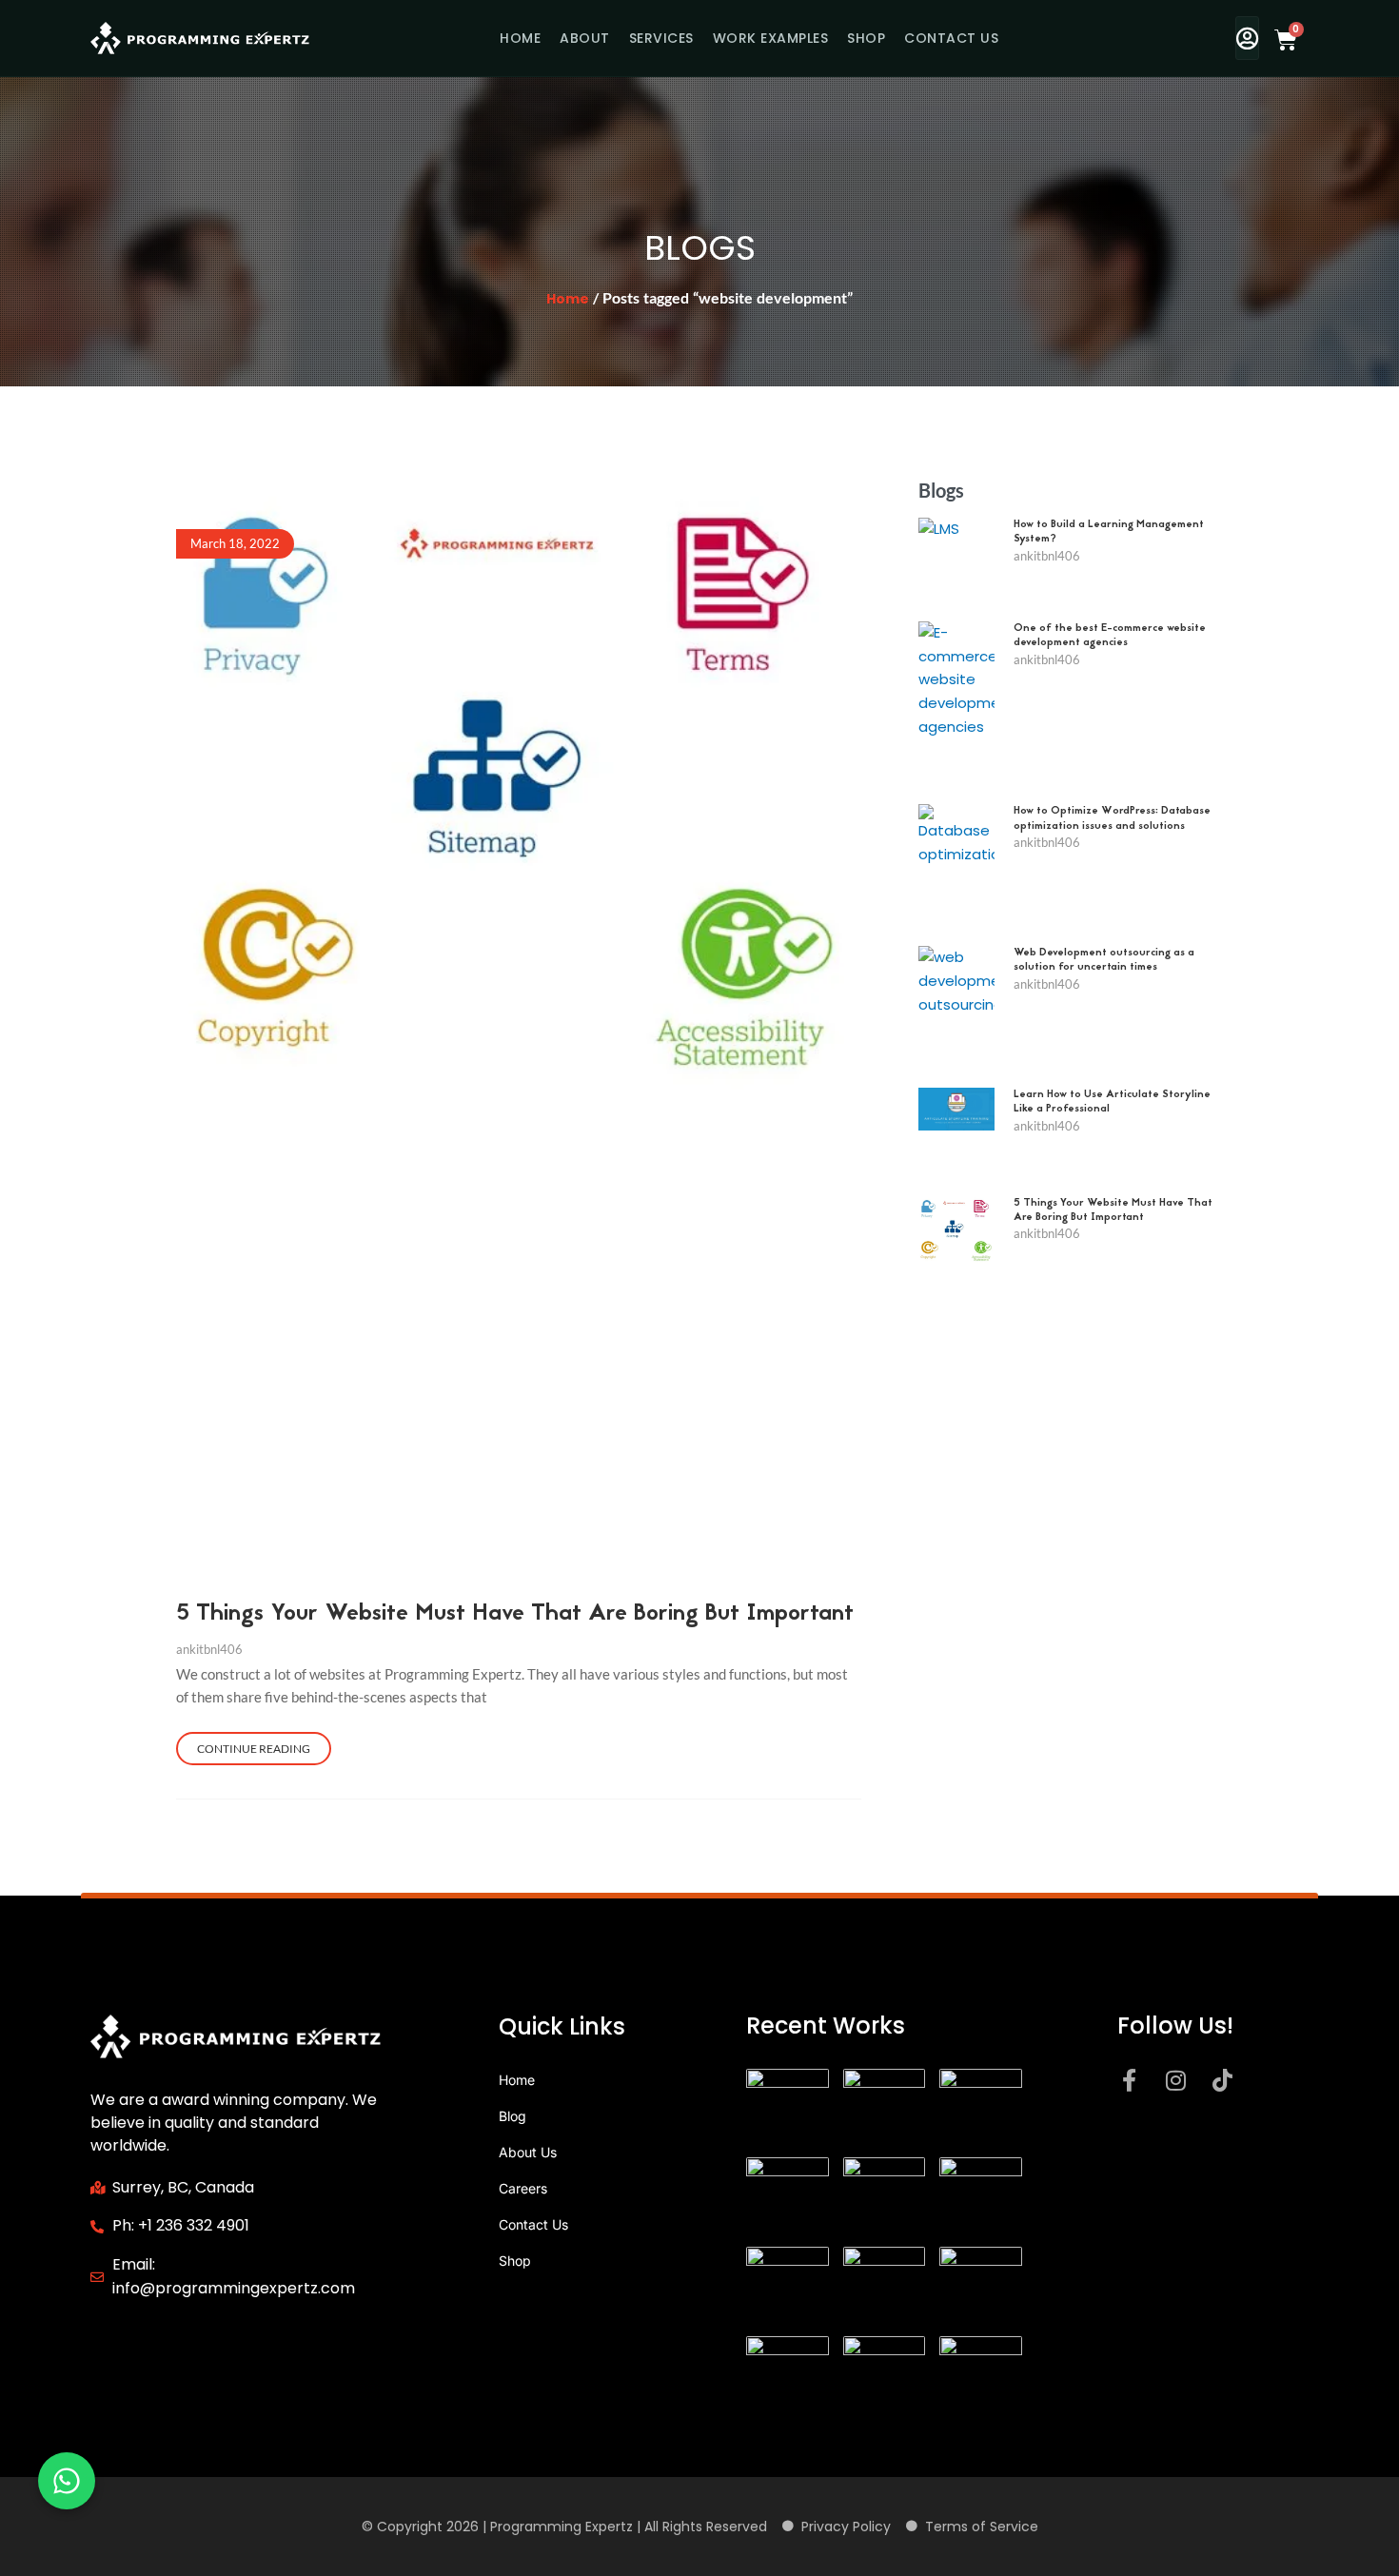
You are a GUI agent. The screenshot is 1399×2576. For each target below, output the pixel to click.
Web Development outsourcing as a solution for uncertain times (1104, 960)
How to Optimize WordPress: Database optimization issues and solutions (1112, 818)
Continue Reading (254, 1749)
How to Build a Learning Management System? (1109, 532)
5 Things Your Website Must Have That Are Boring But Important (515, 1614)
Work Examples (771, 38)
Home (520, 38)
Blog (512, 2116)
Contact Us (951, 38)
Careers (523, 2188)
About (585, 38)
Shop (866, 38)
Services (661, 38)
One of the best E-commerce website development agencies (1110, 636)
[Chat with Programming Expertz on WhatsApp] (67, 2481)
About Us (528, 2152)
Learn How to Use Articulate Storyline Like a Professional (1112, 1102)
